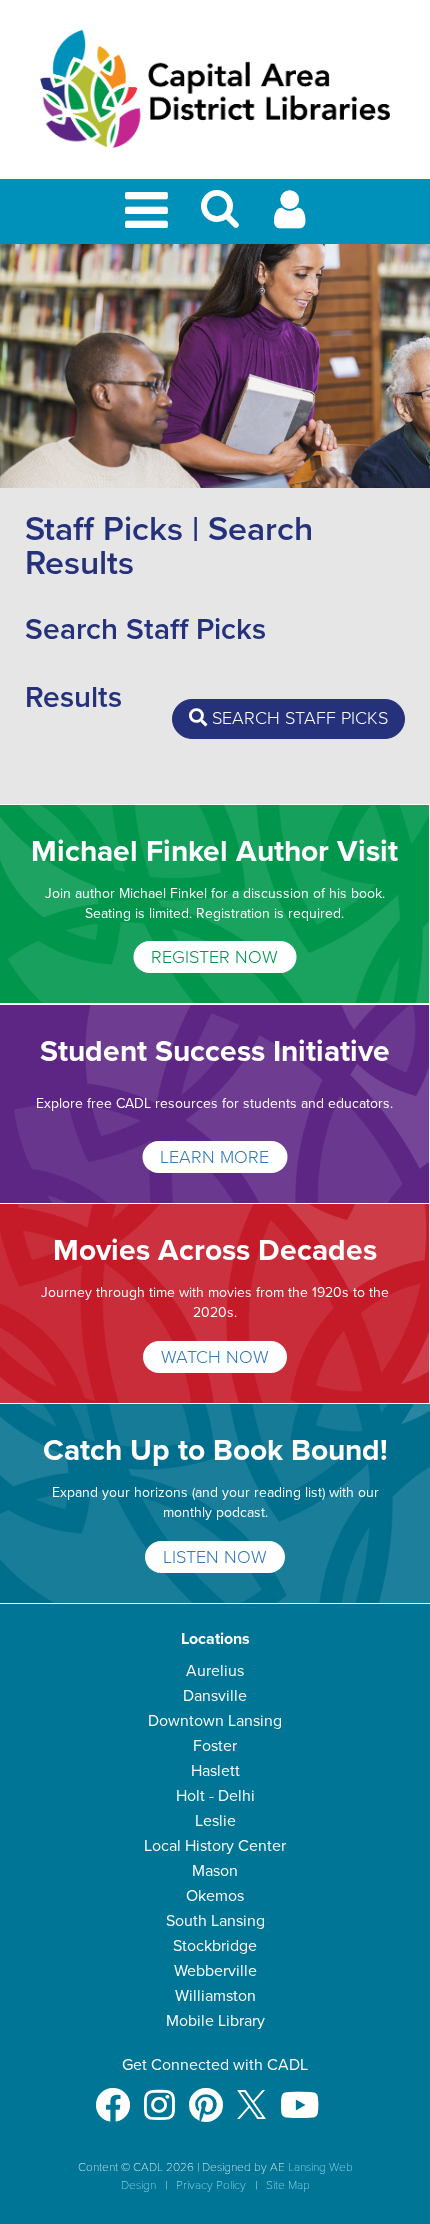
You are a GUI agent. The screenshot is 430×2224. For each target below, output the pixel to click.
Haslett (215, 1771)
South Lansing (215, 1921)
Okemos (215, 1896)
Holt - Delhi (215, 1796)
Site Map (288, 2185)
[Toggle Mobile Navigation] (150, 211)
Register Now (214, 957)
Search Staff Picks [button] (297, 718)
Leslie (215, 1821)
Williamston (215, 1996)
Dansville (215, 1696)
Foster (215, 1746)
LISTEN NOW (215, 1557)
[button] (220, 217)
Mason (215, 1871)
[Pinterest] (206, 2095)
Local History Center (215, 1846)
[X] (251, 2095)
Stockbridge (215, 1946)
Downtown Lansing (215, 1721)
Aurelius (215, 1671)
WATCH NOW (215, 1357)
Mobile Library (215, 2021)
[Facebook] (112, 2095)
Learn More (214, 1157)
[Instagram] (159, 2095)
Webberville (215, 1971)
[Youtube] (299, 2095)
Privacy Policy (211, 2185)
